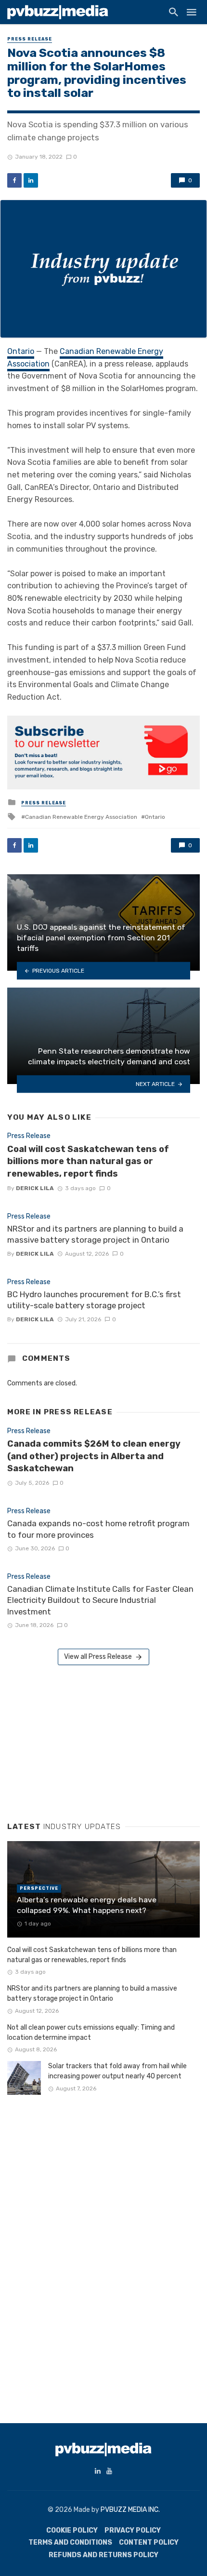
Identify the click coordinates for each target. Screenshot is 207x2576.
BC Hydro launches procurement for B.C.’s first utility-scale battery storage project (94, 1300)
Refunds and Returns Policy (103, 2555)
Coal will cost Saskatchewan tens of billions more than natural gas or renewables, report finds (88, 1161)
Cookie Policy (72, 2530)
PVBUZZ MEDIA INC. (130, 2510)
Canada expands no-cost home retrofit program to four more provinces (98, 1529)
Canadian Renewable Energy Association (81, 817)
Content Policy (149, 2542)
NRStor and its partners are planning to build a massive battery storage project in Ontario (95, 1234)
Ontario (21, 351)
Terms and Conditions (70, 2542)
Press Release (30, 39)
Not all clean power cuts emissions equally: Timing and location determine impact (91, 2033)
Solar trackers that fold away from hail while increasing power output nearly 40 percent (117, 2071)
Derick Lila (35, 1188)
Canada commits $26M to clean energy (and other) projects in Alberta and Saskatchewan (94, 1456)
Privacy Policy (133, 2530)
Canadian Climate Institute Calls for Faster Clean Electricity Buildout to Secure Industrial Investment (100, 1600)
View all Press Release (98, 1657)
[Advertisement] (79, 1740)
